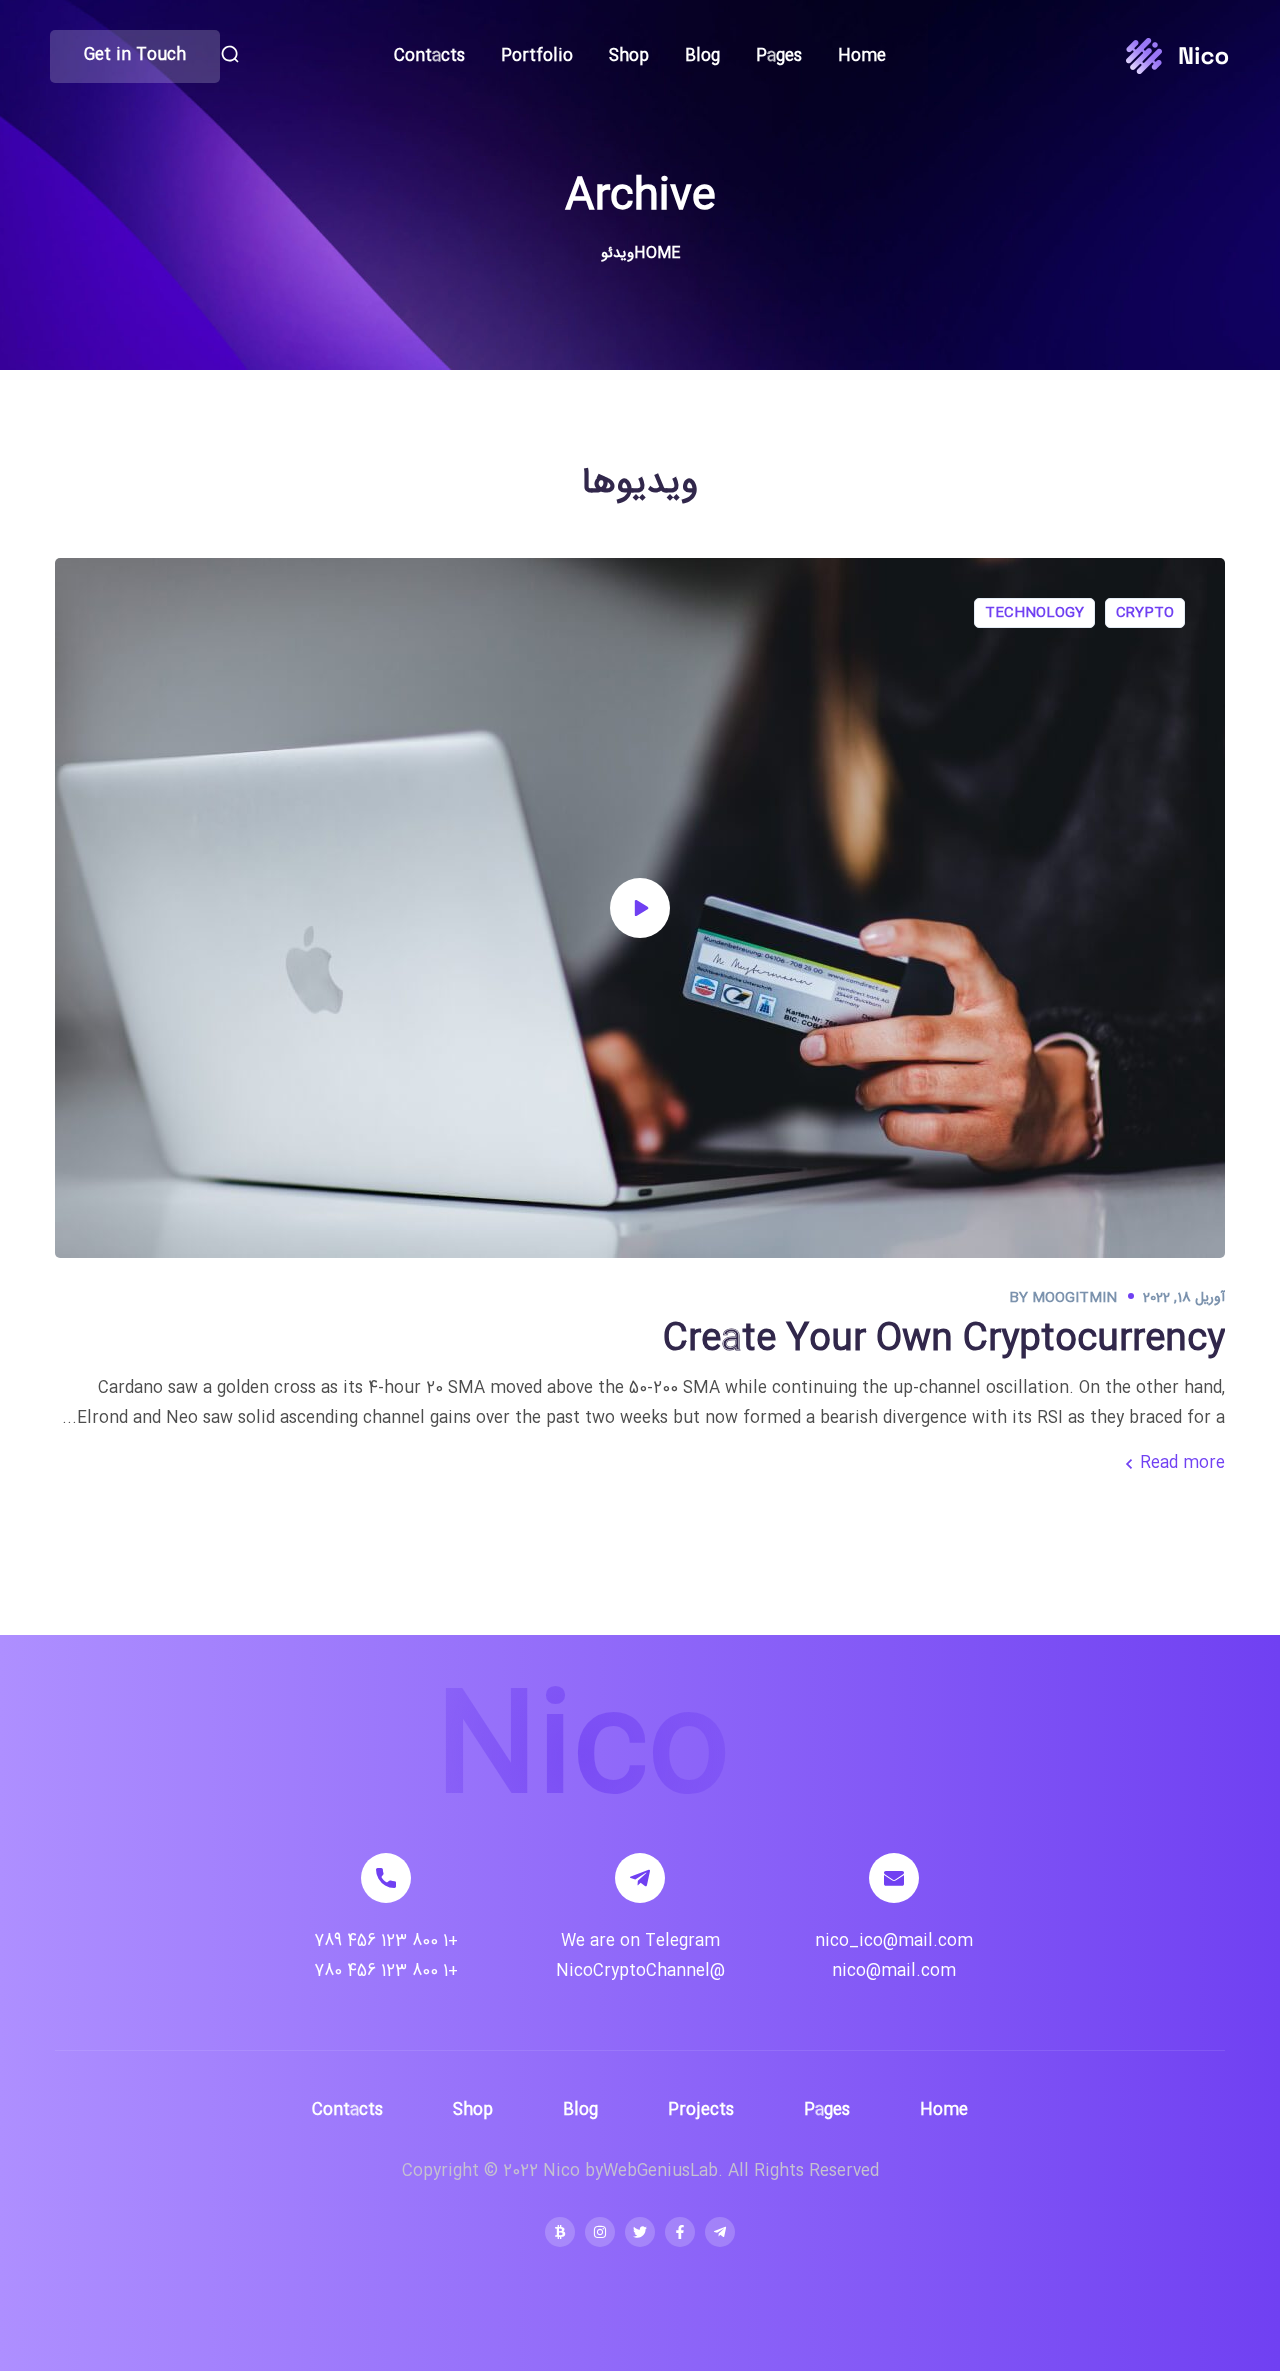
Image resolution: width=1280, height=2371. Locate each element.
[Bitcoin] (560, 2232)
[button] (230, 56)
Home (657, 253)
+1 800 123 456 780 (386, 1971)
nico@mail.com (894, 1971)
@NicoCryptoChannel (640, 1971)
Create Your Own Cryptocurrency (944, 1340)
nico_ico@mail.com (894, 1941)
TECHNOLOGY (1034, 613)
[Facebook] (680, 2232)
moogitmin (1074, 1298)
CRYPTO (1145, 613)
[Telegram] (720, 2232)
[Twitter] (640, 2232)
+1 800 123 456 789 (386, 1941)
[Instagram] (600, 2232)
